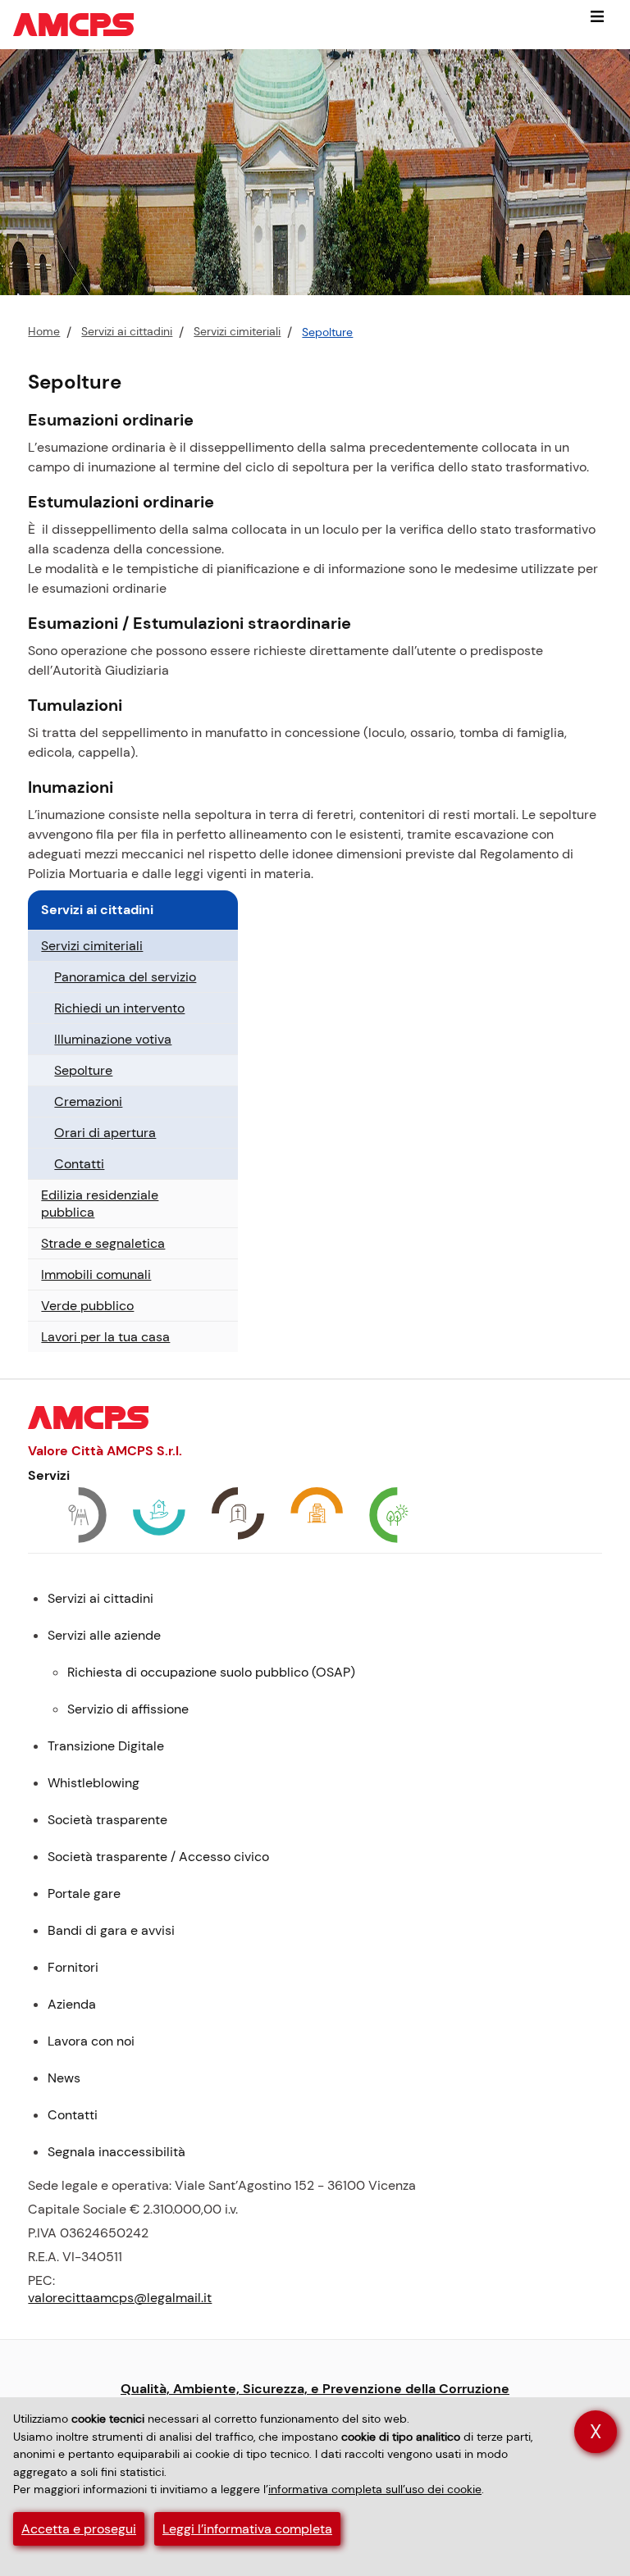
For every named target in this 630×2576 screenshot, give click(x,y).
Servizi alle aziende (104, 1635)
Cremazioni (88, 1101)
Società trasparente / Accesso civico (158, 1857)
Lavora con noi (91, 2041)
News (64, 2078)
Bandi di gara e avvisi (111, 1930)
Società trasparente (107, 1820)
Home (44, 332)
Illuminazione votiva (113, 1039)
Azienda (72, 2004)
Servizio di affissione (128, 1709)
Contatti (79, 1164)
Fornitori (73, 1967)
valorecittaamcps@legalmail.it (120, 2298)
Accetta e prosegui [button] (79, 2529)
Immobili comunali (96, 1274)
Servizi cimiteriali (237, 332)
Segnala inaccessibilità (116, 2152)
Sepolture (327, 332)
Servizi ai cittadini (127, 332)
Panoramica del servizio (125, 977)
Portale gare (84, 1893)
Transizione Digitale (106, 1746)
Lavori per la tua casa (105, 1337)
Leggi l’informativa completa (247, 2529)
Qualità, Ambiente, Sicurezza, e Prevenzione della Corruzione (315, 2389)
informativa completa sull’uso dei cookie (375, 2489)
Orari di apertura (105, 1133)
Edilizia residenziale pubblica (100, 1204)
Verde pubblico (87, 1306)
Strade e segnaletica (103, 1243)
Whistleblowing (94, 1783)
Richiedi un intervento (119, 1008)
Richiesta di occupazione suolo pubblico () (211, 1672)
